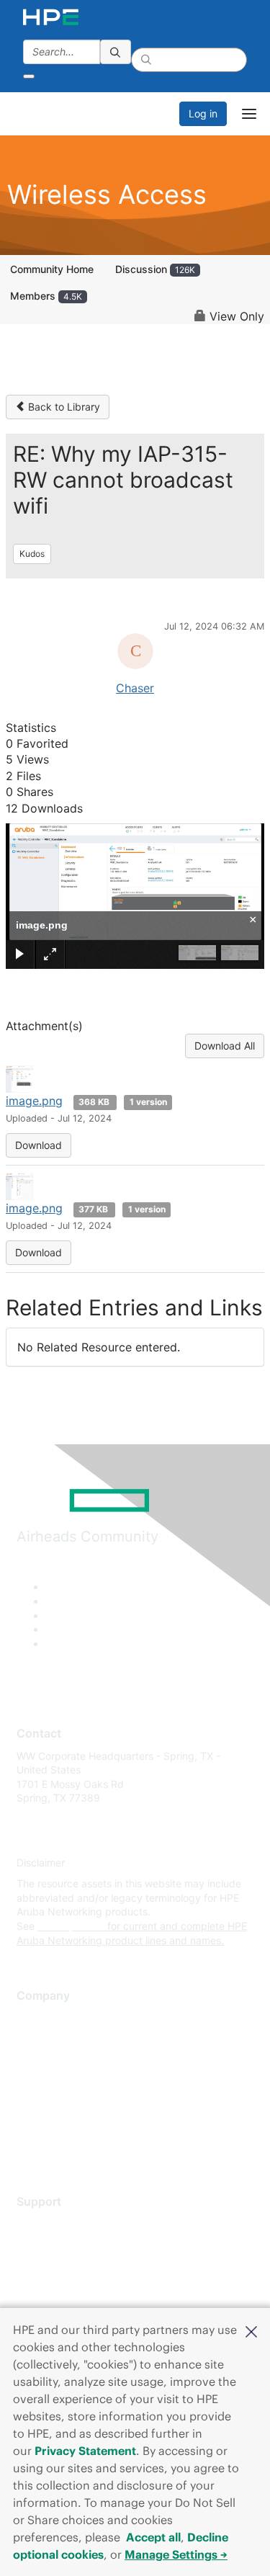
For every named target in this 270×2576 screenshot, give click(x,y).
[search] (116, 52)
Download (39, 1145)
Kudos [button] (32, 554)
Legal (30, 2146)
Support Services (57, 2223)
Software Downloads (65, 2287)
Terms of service (55, 2125)
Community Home (52, 269)
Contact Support (56, 2245)
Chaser (135, 688)
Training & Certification (70, 2266)
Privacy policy (50, 2103)
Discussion (155, 269)
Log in (203, 113)
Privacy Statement (85, 2451)
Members (46, 296)
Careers (35, 2039)
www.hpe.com (71, 1926)
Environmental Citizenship (77, 2081)
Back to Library (63, 407)
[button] (251, 2330)
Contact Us (43, 2061)
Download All (225, 1046)
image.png (34, 1101)
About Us (38, 2018)
